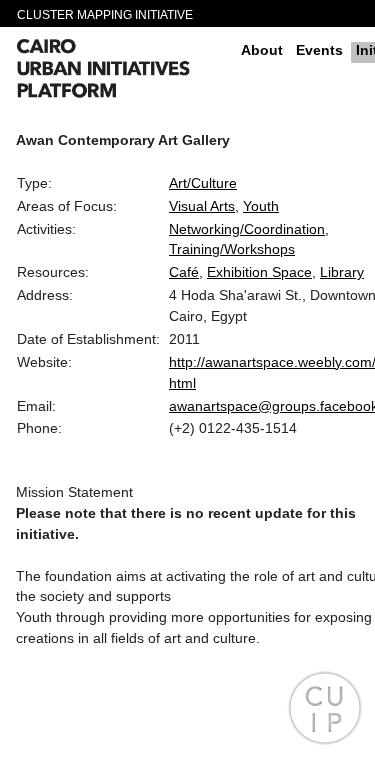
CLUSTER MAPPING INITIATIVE (105, 15)
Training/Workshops (232, 249)
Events (319, 50)
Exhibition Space (259, 272)
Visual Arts (202, 206)
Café (184, 272)
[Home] (121, 71)
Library (342, 272)
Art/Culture (203, 183)
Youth (261, 206)
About (262, 50)
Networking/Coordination (247, 229)
